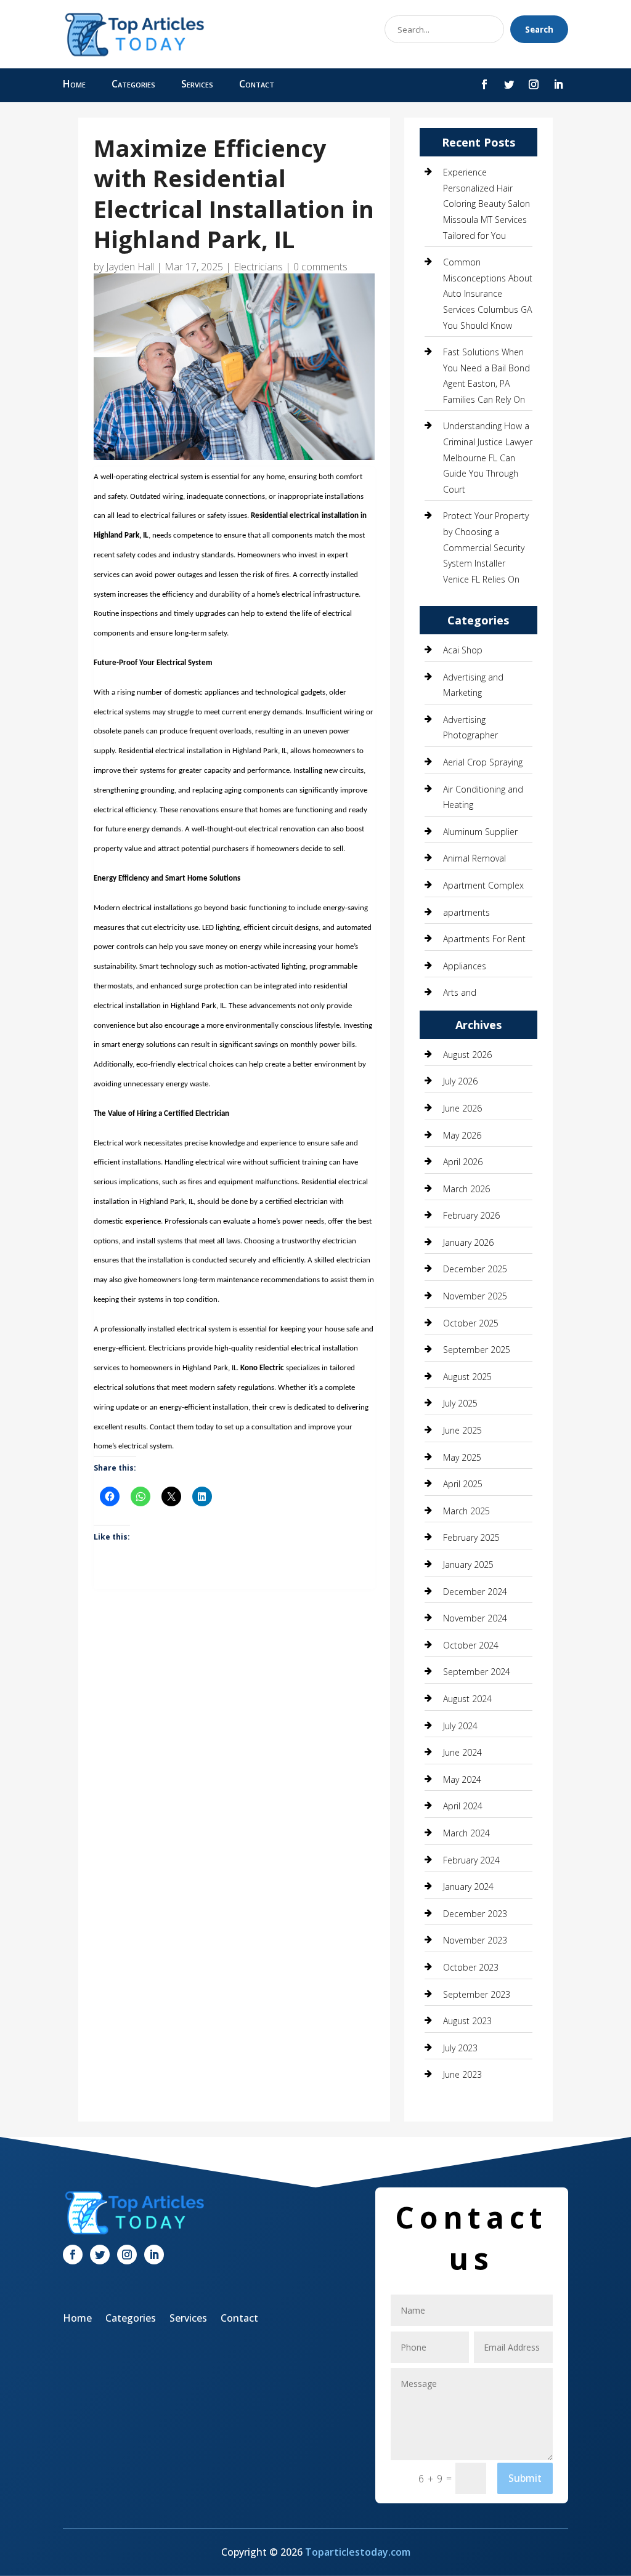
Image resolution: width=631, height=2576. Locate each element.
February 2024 (471, 1860)
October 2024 (471, 1645)
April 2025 (463, 1484)
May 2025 (462, 1457)
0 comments (320, 267)
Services (197, 85)
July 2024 (460, 1726)
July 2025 (460, 1403)
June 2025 (462, 1430)
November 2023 (475, 1940)
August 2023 (467, 2021)
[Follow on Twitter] (509, 84)
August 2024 (467, 1699)
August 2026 (467, 1055)
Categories (133, 85)
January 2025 (468, 1565)
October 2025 (471, 1323)
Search (539, 30)
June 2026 (462, 1108)
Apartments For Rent (484, 939)
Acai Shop (463, 650)
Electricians (258, 267)
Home (74, 85)
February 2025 (471, 1537)
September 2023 (477, 1994)
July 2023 (460, 2048)
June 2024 (462, 1752)
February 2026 (471, 1215)
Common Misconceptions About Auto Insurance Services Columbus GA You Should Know (488, 293)
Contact (257, 85)
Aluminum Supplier (480, 832)
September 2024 (477, 1672)
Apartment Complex (483, 885)
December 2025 (475, 1269)
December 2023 (475, 1914)
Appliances (465, 966)
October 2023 (471, 1967)
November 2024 (475, 1618)
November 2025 (475, 1296)
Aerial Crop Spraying (483, 762)
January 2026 (468, 1242)
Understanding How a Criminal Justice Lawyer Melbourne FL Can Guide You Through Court (488, 457)
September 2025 (477, 1350)
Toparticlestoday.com (358, 2552)
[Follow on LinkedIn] (558, 84)
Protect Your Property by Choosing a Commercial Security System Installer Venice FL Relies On (486, 547)
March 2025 (466, 1511)
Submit (525, 2478)
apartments (466, 912)
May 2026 (462, 1135)
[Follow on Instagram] (534, 84)
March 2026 (466, 1189)
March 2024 (466, 1833)
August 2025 (467, 1377)
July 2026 (460, 1081)
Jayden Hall (130, 267)
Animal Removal (474, 858)
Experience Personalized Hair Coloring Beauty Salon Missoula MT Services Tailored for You (486, 204)
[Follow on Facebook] (484, 84)
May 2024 (462, 1779)
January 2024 (468, 1887)
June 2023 (462, 2074)
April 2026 (463, 1162)
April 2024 (463, 1806)
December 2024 (475, 1592)
